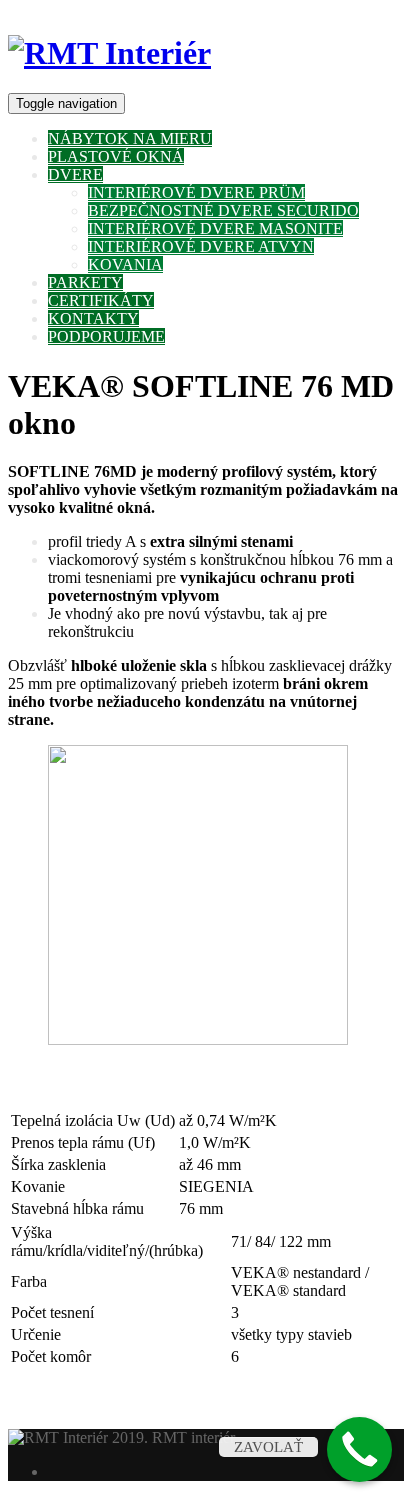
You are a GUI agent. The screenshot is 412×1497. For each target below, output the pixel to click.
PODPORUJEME (106, 336)
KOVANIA (125, 264)
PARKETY (85, 282)
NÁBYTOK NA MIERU (130, 138)
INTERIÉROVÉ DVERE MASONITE (215, 228)
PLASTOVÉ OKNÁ (116, 156)
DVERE (75, 174)
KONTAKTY (93, 318)
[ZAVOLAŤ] (359, 1449)
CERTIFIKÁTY (101, 300)
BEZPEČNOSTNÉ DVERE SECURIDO (223, 210)
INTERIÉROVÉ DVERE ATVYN (201, 246)
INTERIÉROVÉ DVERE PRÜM (196, 192)
